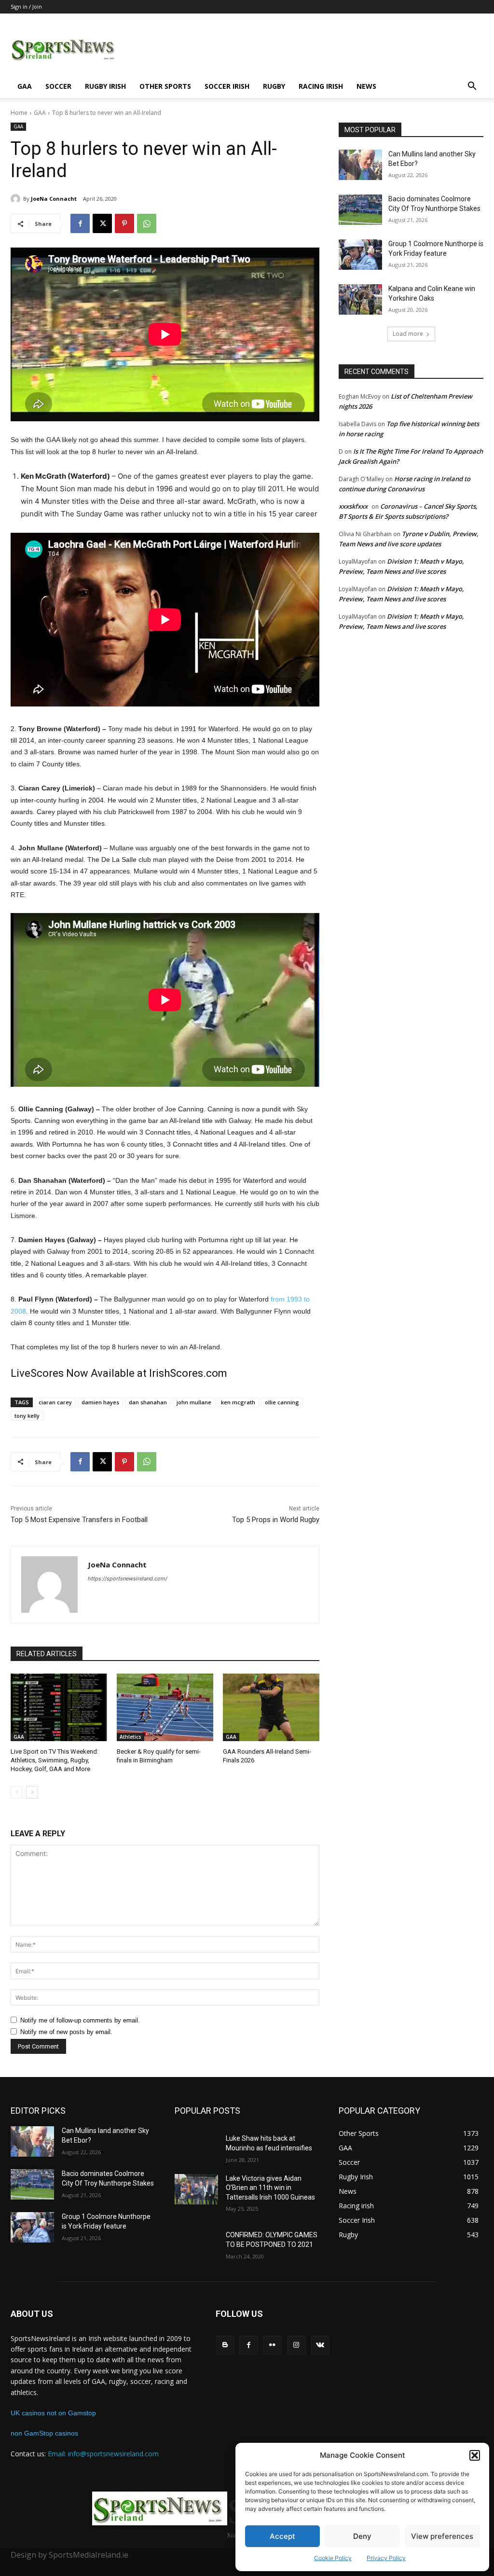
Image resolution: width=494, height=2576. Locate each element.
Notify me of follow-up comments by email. (80, 2020)
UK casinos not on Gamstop (53, 2413)
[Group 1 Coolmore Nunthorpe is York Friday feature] (360, 255)
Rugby (274, 86)
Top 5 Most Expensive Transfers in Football (79, 1520)
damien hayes (100, 1402)
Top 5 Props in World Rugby (276, 1520)
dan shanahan (148, 1402)
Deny (362, 2536)
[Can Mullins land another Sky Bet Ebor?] (360, 165)
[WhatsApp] (147, 223)
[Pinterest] (124, 223)
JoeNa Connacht (54, 199)
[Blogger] (225, 2345)
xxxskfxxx (353, 506)
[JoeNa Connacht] (17, 199)
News (366, 86)
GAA (25, 86)
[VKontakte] (320, 2345)
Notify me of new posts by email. (66, 2032)
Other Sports (165, 86)
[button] (475, 2455)
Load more (408, 334)
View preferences (442, 2536)
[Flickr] (272, 2345)
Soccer (58, 86)
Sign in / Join (26, 7)
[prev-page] (17, 1792)
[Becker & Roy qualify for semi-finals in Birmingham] (165, 1707)
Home (19, 113)
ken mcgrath (238, 1402)
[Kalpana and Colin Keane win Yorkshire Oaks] (360, 299)
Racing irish (321, 86)
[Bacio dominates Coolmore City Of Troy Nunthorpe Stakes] (360, 210)
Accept (282, 2536)
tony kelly (27, 1416)
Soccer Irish (227, 86)
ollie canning (282, 1402)
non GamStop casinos (44, 2433)
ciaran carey (55, 1402)
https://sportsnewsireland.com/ (128, 1579)
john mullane (194, 1402)
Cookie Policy (333, 2558)
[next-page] (32, 1792)
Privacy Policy (386, 2558)
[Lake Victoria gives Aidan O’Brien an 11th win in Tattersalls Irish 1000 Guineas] (196, 2189)
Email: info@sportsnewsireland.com (103, 2454)
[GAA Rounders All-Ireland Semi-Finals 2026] (271, 1707)
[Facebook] (80, 223)
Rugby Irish (105, 86)
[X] (102, 223)
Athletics (130, 1737)
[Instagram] (296, 2345)
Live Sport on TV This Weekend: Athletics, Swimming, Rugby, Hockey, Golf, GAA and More (55, 1760)
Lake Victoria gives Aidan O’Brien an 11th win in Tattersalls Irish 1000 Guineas (270, 2188)
